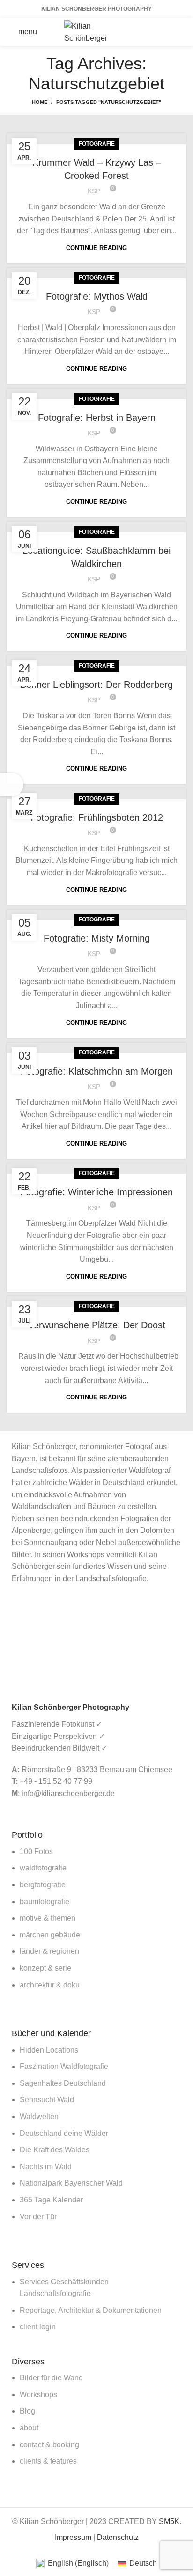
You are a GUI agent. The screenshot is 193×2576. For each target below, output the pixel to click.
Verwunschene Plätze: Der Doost (97, 1325)
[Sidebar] (12, 785)
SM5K (169, 2521)
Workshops (38, 2395)
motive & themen (48, 1918)
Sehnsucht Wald (47, 2100)
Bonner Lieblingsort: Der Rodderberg (96, 684)
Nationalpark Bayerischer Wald (71, 2183)
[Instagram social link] (174, 25)
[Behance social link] (162, 39)
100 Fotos (36, 1851)
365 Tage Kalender (51, 2200)
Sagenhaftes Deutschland (63, 2083)
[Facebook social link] (150, 25)
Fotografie (97, 144)
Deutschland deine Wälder (64, 2133)
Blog (27, 2411)
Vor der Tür (38, 2217)
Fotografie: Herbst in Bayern (97, 418)
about (29, 2428)
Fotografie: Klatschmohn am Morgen (97, 1071)
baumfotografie (45, 1902)
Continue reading (96, 248)
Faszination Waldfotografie (64, 2066)
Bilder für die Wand (51, 2378)
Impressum (73, 2537)
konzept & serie (45, 1968)
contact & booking (49, 2445)
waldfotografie (43, 1868)
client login (38, 2327)
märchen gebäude (50, 1935)
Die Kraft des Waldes (55, 2150)
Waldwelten (39, 2116)
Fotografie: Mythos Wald (97, 296)
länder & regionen (49, 1951)
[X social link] (162, 25)
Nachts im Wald (46, 2167)
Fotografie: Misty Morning (97, 938)
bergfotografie (43, 1885)
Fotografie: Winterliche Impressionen (96, 1192)
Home (40, 102)
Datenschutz (118, 2537)
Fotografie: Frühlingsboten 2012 (97, 817)
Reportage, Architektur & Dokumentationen (91, 2310)
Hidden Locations (49, 2050)
